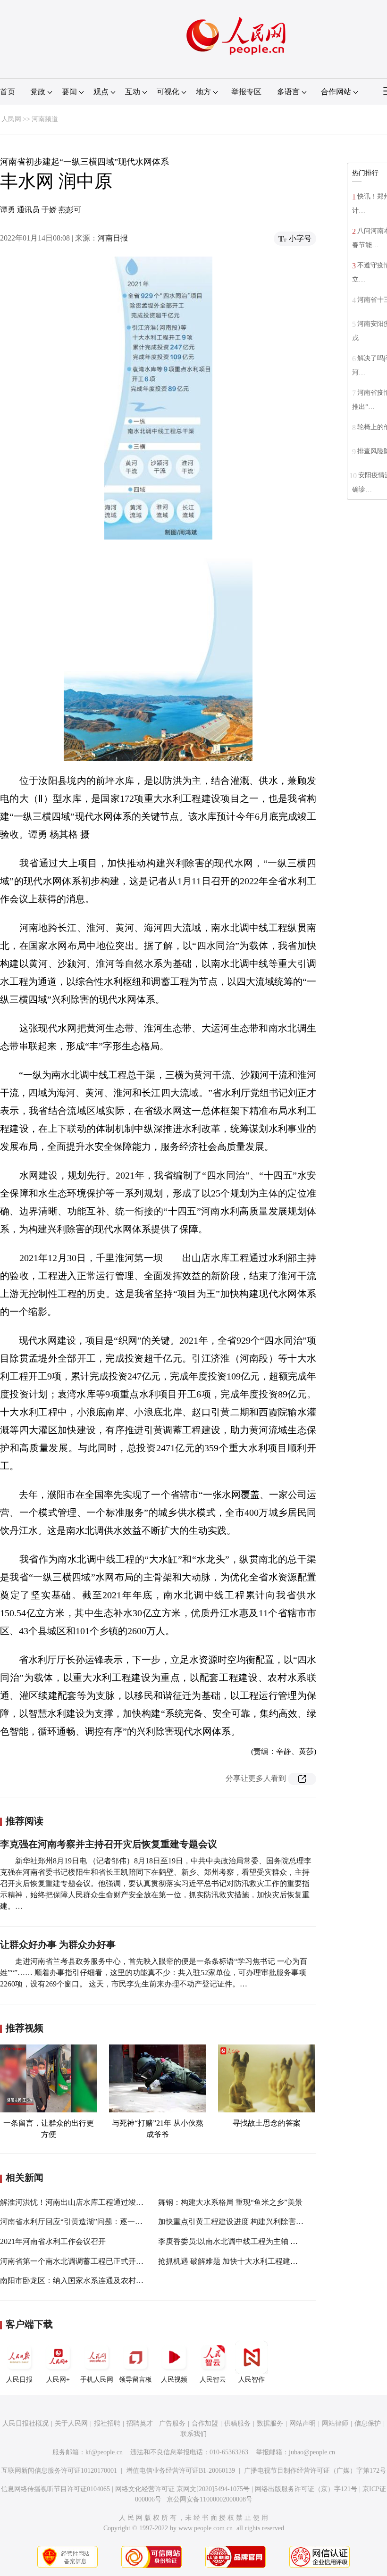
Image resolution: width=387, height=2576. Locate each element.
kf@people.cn (104, 2452)
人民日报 (19, 2380)
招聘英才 (140, 2423)
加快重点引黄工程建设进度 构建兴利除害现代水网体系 (250, 2222)
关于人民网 (71, 2423)
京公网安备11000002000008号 (210, 2499)
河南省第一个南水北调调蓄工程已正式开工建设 (79, 2261)
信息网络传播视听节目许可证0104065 (55, 2489)
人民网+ (58, 2380)
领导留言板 (135, 2380)
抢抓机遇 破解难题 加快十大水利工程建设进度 (236, 2261)
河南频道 (45, 119)
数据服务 (270, 2423)
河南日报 (113, 238)
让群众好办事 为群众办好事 (58, 1944)
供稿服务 (237, 2423)
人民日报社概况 (25, 2423)
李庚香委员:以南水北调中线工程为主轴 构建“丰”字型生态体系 (261, 2241)
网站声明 (303, 2423)
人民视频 (174, 2380)
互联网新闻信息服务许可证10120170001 (59, 2471)
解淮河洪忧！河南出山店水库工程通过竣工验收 (79, 2202)
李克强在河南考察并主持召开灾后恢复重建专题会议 (109, 1844)
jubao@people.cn (312, 2452)
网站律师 (335, 2423)
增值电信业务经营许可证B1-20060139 (181, 2471)
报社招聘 (107, 2423)
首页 (8, 92)
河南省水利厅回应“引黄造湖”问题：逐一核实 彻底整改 (91, 2222)
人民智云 (213, 2380)
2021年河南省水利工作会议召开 (53, 2241)
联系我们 (193, 2434)
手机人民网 (97, 2380)
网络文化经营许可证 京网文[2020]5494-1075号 (182, 2489)
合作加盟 (205, 2423)
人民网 (11, 119)
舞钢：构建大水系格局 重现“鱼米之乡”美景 (230, 2202)
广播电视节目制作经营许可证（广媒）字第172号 (315, 2471)
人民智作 (252, 2380)
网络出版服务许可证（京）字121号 (306, 2489)
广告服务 (172, 2423)
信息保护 (368, 2423)
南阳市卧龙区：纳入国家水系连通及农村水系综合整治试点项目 (106, 2281)
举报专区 (246, 92)
